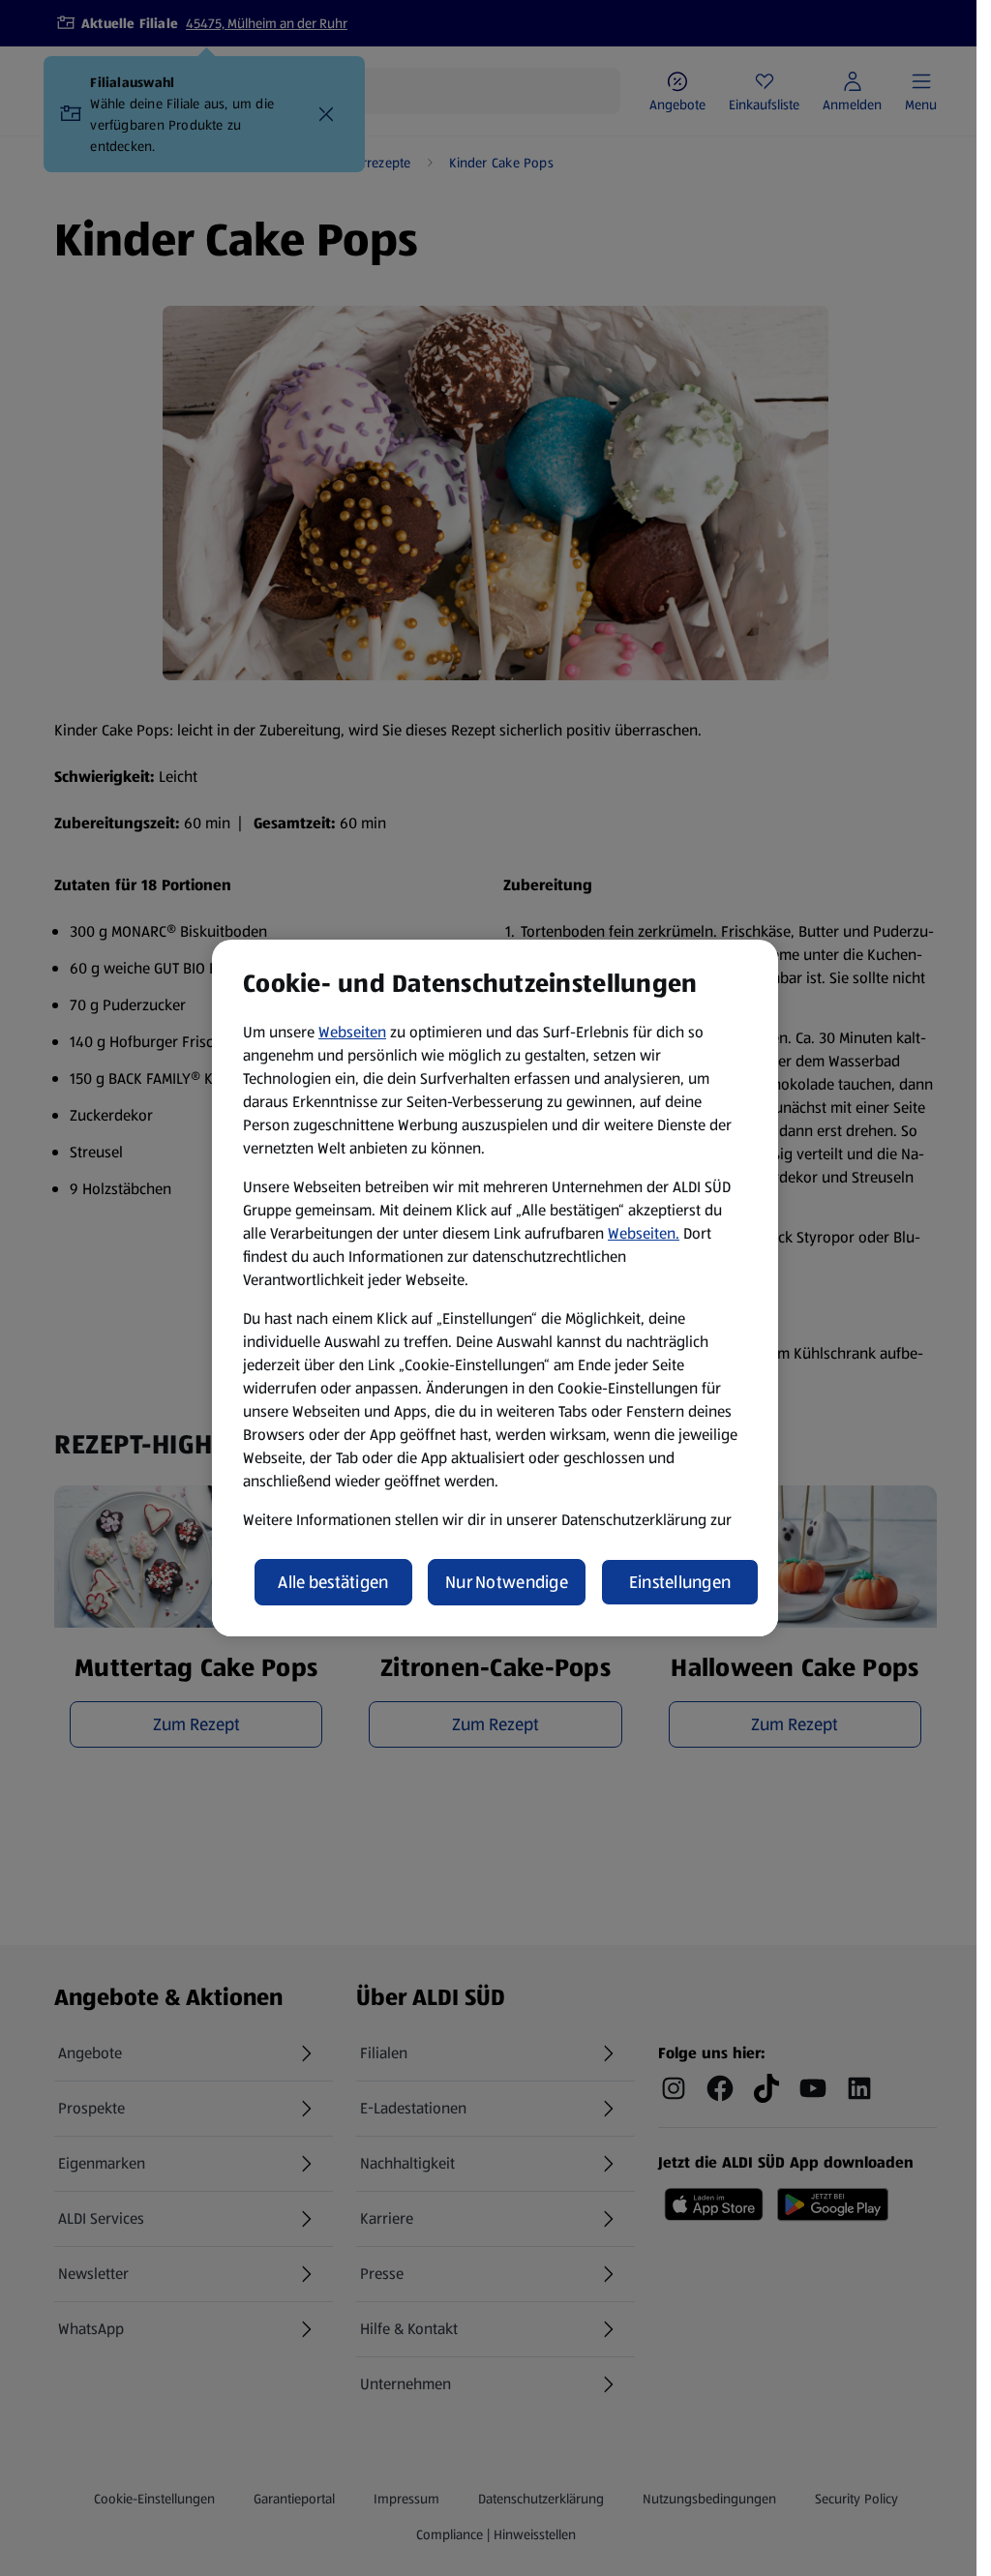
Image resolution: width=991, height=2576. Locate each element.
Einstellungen (680, 1582)
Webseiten (352, 1032)
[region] (495, 1288)
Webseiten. (644, 1233)
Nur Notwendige (507, 1582)
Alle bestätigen (333, 1582)
